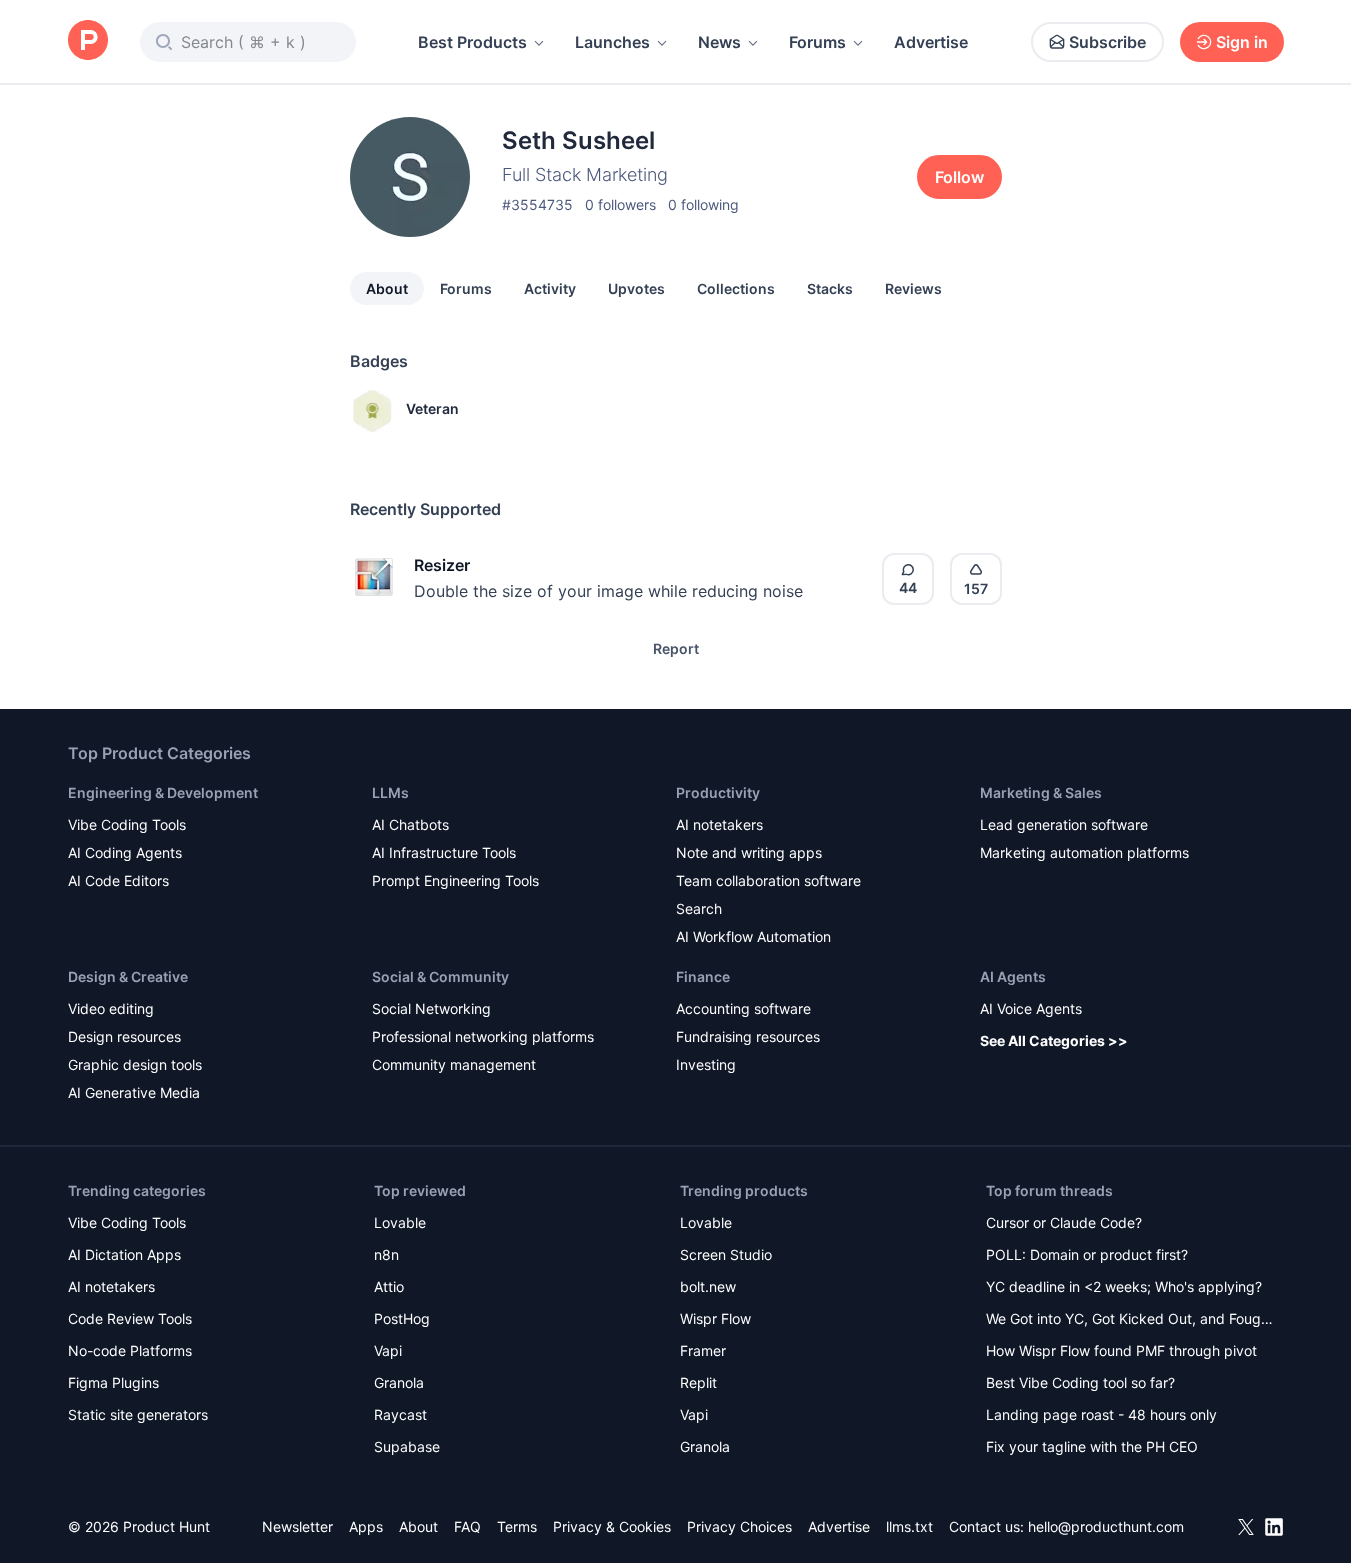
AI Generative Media (134, 1092)
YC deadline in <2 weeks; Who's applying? (1124, 1286)
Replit (698, 1382)
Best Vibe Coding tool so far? (1080, 1382)
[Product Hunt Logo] (88, 41)
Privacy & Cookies (612, 1526)
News (719, 42)
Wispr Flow (715, 1318)
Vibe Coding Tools (127, 824)
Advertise (931, 42)
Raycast (400, 1414)
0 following (703, 204)
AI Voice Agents (1031, 1008)
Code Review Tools (130, 1318)
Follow (959, 177)
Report (676, 648)
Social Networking (431, 1008)
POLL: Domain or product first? (1087, 1254)
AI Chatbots (410, 824)
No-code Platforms (130, 1350)
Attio (389, 1286)
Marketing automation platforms (1084, 852)
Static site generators (138, 1414)
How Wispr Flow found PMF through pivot (1121, 1350)
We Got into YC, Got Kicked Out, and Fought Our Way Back (1130, 1320)
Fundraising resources (748, 1036)
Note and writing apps (749, 852)
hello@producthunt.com (1106, 1526)
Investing (706, 1064)
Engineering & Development (163, 792)
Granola (399, 1382)
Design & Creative (128, 976)
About (387, 288)
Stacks (830, 288)
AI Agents (1013, 976)
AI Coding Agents (125, 852)
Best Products (472, 42)
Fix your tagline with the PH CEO (1092, 1446)
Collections (736, 288)
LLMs (390, 792)
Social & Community (440, 976)
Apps (366, 1526)
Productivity (718, 792)
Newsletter (297, 1526)
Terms (517, 1526)
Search (699, 908)
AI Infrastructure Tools (444, 852)
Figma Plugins (113, 1382)
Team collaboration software (768, 880)
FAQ (467, 1526)
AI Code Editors (118, 880)
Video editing (111, 1008)
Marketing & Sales (1041, 792)
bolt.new (708, 1286)
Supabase (407, 1446)
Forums (817, 42)
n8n (386, 1254)
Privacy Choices (739, 1526)
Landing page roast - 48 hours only (1101, 1414)
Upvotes (636, 288)
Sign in (1242, 42)
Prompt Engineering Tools (455, 880)
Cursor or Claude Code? (1064, 1222)
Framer (703, 1350)
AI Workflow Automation (753, 936)
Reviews (913, 288)
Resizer (442, 565)
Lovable (400, 1222)
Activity (550, 288)
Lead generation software (1064, 824)
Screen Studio (726, 1254)
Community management (454, 1064)
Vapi (388, 1350)
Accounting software (743, 1008)
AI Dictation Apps (124, 1254)
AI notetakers (719, 824)
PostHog (402, 1318)
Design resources (124, 1036)
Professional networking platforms (483, 1036)
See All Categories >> (1054, 1040)
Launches (612, 42)
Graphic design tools (135, 1064)
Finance (703, 976)
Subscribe (1107, 42)
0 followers (620, 204)
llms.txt (909, 1526)
